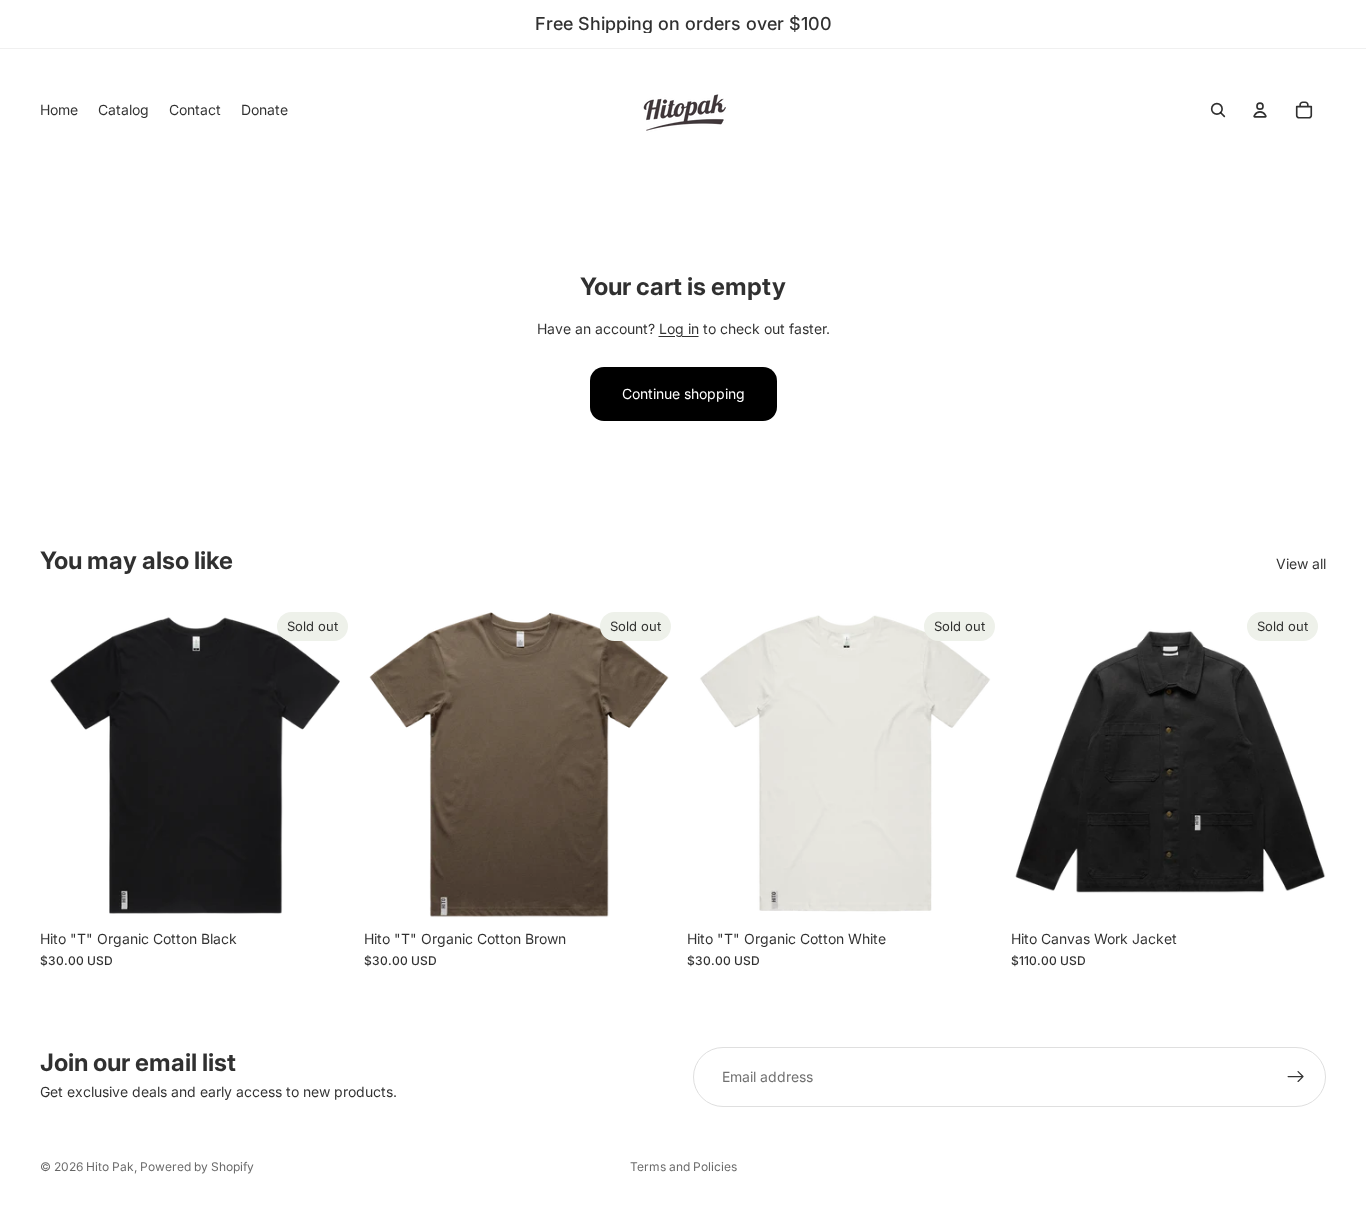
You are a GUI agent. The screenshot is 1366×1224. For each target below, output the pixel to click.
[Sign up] (1296, 1077)
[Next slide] (1296, 762)
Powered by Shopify (197, 1166)
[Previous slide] (1041, 762)
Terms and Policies (683, 1166)
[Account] (1260, 110)
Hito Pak (110, 1166)
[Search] (1218, 110)
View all (1301, 563)
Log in (679, 328)
